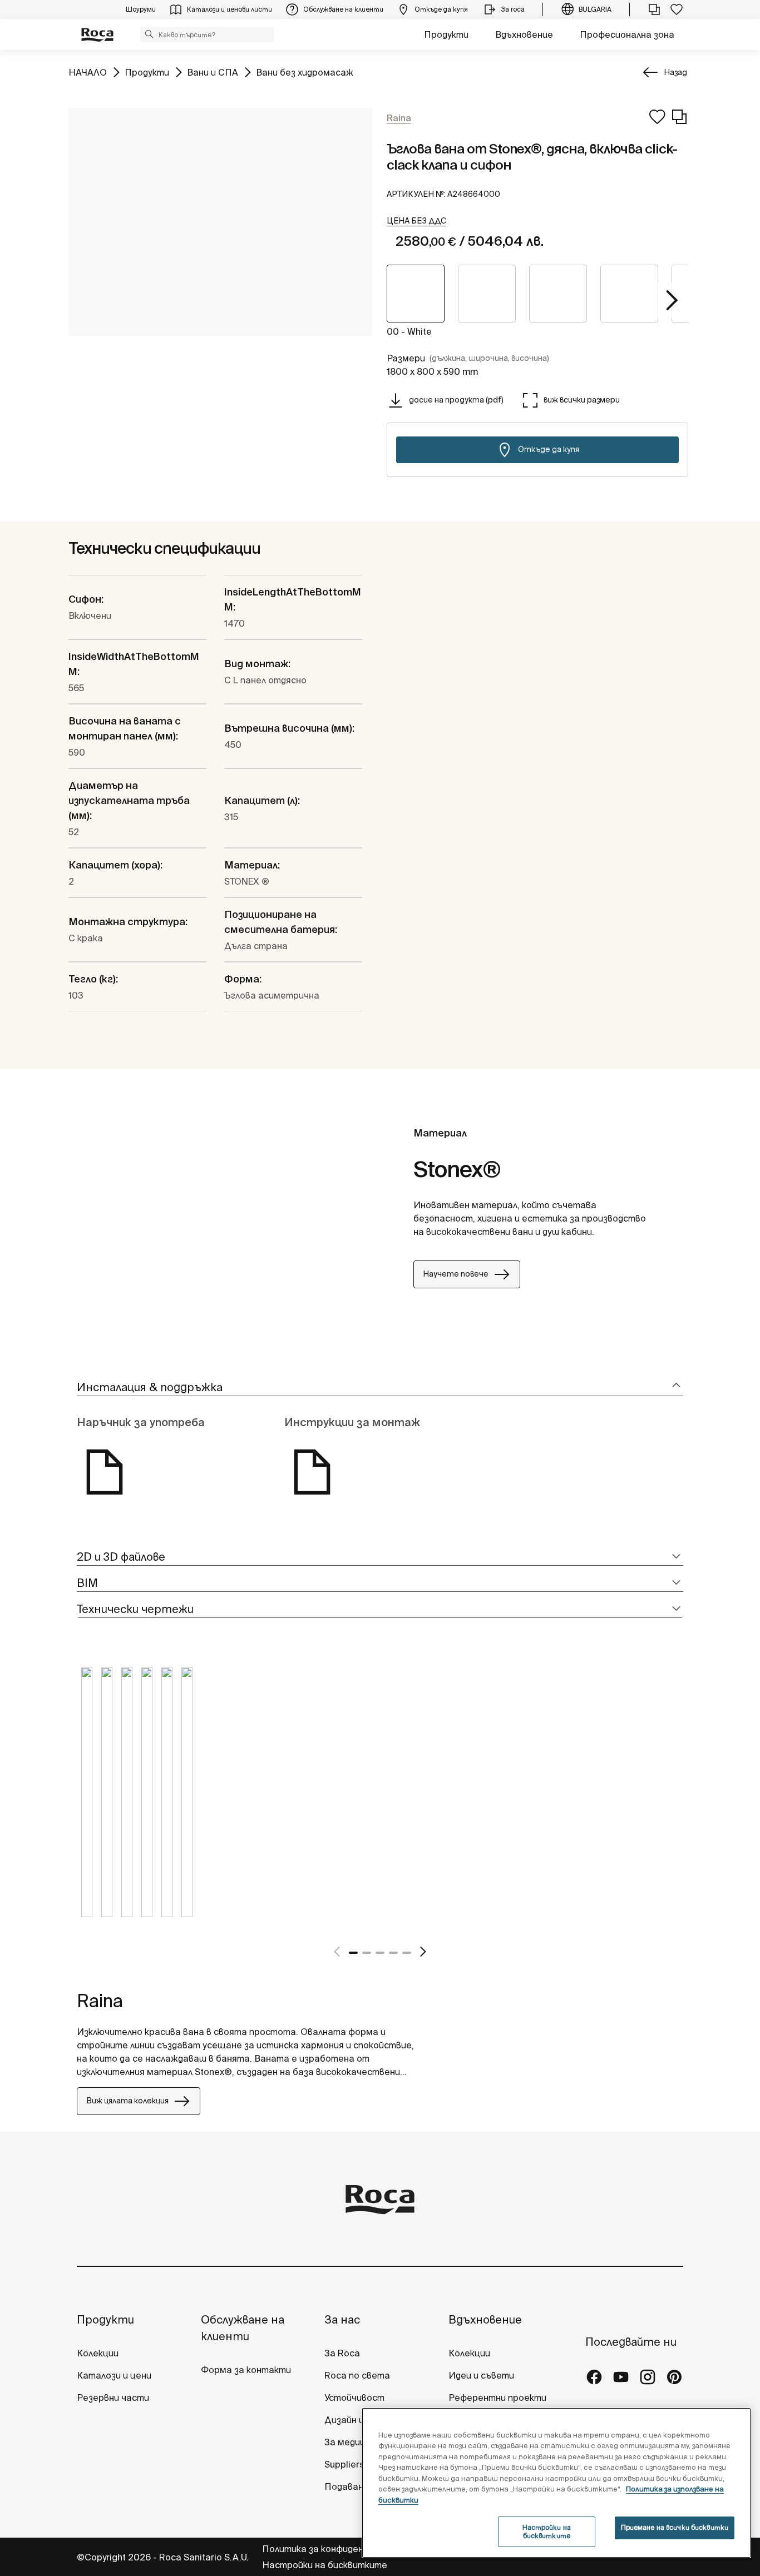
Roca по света (357, 2375)
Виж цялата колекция (127, 2101)
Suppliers (344, 2464)
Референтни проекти (497, 2398)
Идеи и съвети (481, 2375)
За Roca (342, 2353)
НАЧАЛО (88, 72)
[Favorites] (677, 9)
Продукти (446, 34)
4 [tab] (393, 1953)
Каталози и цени (114, 2375)
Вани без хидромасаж (305, 72)
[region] (556, 2483)
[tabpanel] (87, 1800)
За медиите (351, 2442)
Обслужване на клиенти (243, 2328)
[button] (149, 34)
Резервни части (113, 2398)
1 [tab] (353, 1953)
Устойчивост (354, 2398)
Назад (675, 72)
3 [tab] (380, 1953)
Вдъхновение (524, 34)
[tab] (380, 1388)
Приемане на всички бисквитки (675, 2527)
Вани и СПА (213, 72)
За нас (342, 2319)
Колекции (98, 2353)
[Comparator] (654, 9)
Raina (100, 2001)
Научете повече (456, 1274)
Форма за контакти (246, 2370)
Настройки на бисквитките (325, 2565)
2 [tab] (367, 1953)
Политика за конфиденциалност (335, 2549)
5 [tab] (407, 1953)
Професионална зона (627, 34)
